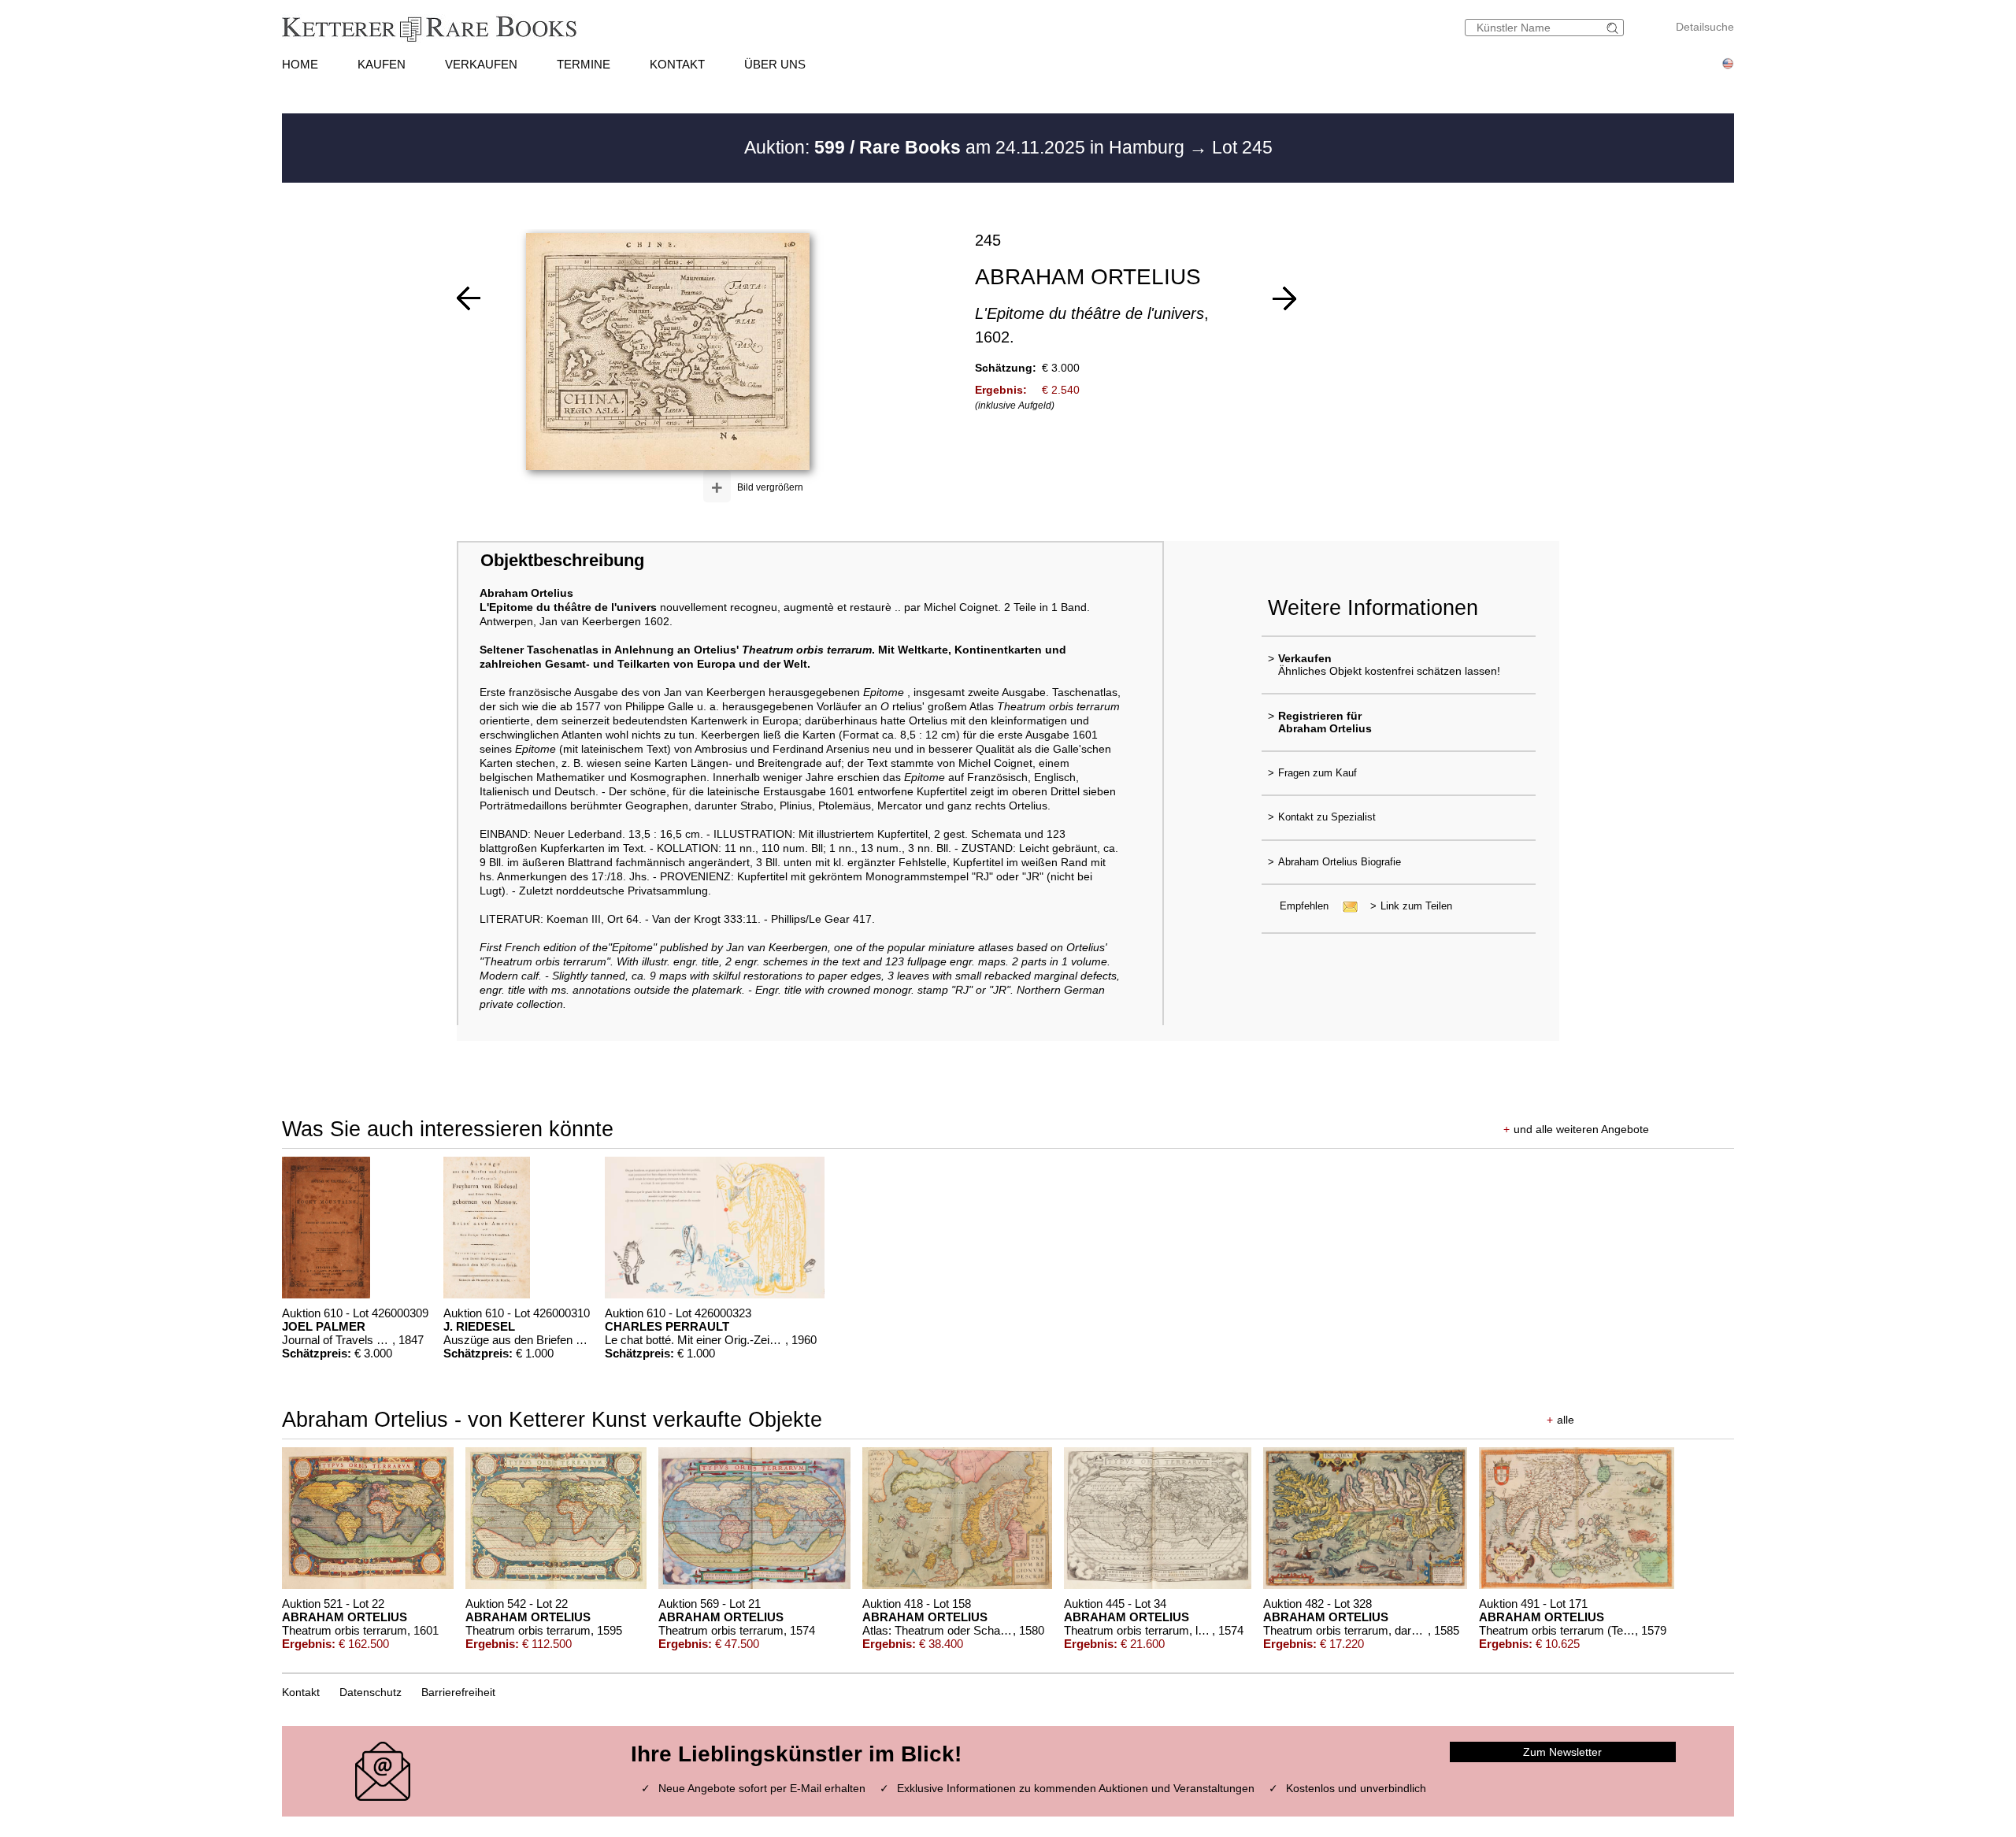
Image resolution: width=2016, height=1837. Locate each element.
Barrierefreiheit (458, 1692)
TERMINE (584, 64)
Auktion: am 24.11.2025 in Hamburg (967, 147)
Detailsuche (1705, 27)
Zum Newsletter (1562, 1752)
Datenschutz (371, 1692)
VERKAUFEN (481, 64)
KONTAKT (677, 64)
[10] (469, 298)
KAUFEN (382, 64)
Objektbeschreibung (562, 560)
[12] (1284, 298)
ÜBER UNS (775, 64)
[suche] (1614, 28)
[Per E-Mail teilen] (1345, 906)
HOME (300, 64)
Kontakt (301, 1692)
